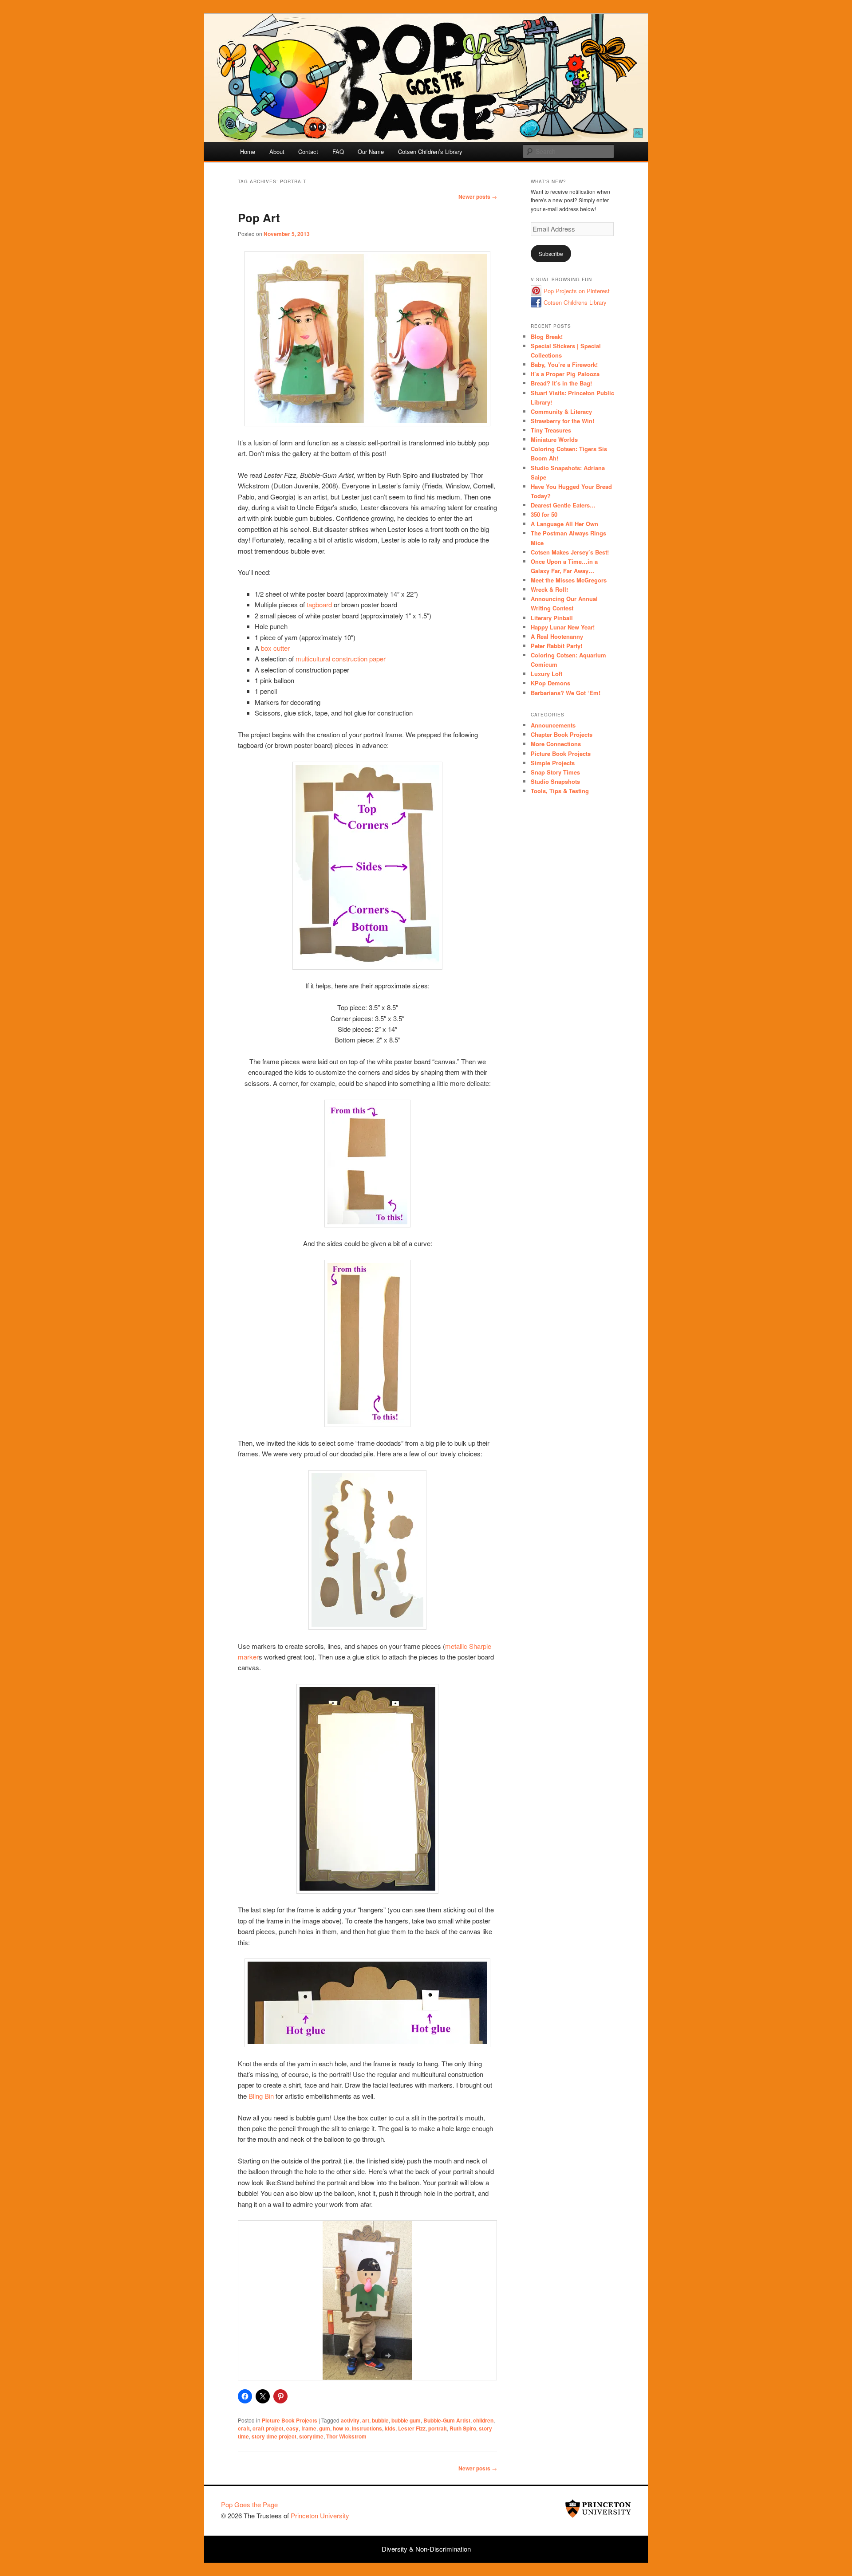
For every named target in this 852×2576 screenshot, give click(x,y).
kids (390, 2428)
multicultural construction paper (341, 659)
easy (292, 2428)
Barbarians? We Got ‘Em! (566, 693)
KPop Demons (550, 683)
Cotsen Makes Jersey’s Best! (570, 552)
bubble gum (406, 2420)
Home (248, 151)
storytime (311, 2436)
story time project (274, 2436)
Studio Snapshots (555, 781)
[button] (347, 2356)
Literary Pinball (552, 618)
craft (244, 2428)
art (366, 2420)
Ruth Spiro (463, 2428)
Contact (308, 151)
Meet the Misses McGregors (569, 580)
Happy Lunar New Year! (563, 627)
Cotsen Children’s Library (430, 151)
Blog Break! (547, 336)
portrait (438, 2428)
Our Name (371, 151)
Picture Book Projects (290, 2420)
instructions (367, 2428)
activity (350, 2420)
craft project (268, 2428)
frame (309, 2428)
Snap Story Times (555, 772)
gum (325, 2428)
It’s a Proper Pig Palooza (565, 374)
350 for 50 (544, 514)
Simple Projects (553, 763)
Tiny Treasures (551, 430)
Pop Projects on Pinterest (577, 291)
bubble (380, 2420)
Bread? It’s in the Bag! (561, 383)
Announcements (553, 725)
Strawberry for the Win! (562, 421)
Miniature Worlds (554, 439)
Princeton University (598, 2509)
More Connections (556, 744)
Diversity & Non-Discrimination (426, 2549)
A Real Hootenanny (557, 636)
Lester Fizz (412, 2428)
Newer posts (478, 197)
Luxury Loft (546, 674)
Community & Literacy (561, 411)
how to (341, 2428)
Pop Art (259, 218)
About (277, 151)
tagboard (319, 604)
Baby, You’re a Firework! (564, 364)
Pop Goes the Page (249, 2504)
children (483, 2420)
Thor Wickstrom (346, 2436)
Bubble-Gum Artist (447, 2420)
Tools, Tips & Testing (560, 791)
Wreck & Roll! (549, 589)
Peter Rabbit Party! (556, 646)
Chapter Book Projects (562, 734)
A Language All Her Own (564, 524)
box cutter (275, 648)
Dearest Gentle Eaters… (563, 505)
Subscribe (551, 254)
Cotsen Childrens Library (575, 302)
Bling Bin (261, 2096)
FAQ (338, 151)
